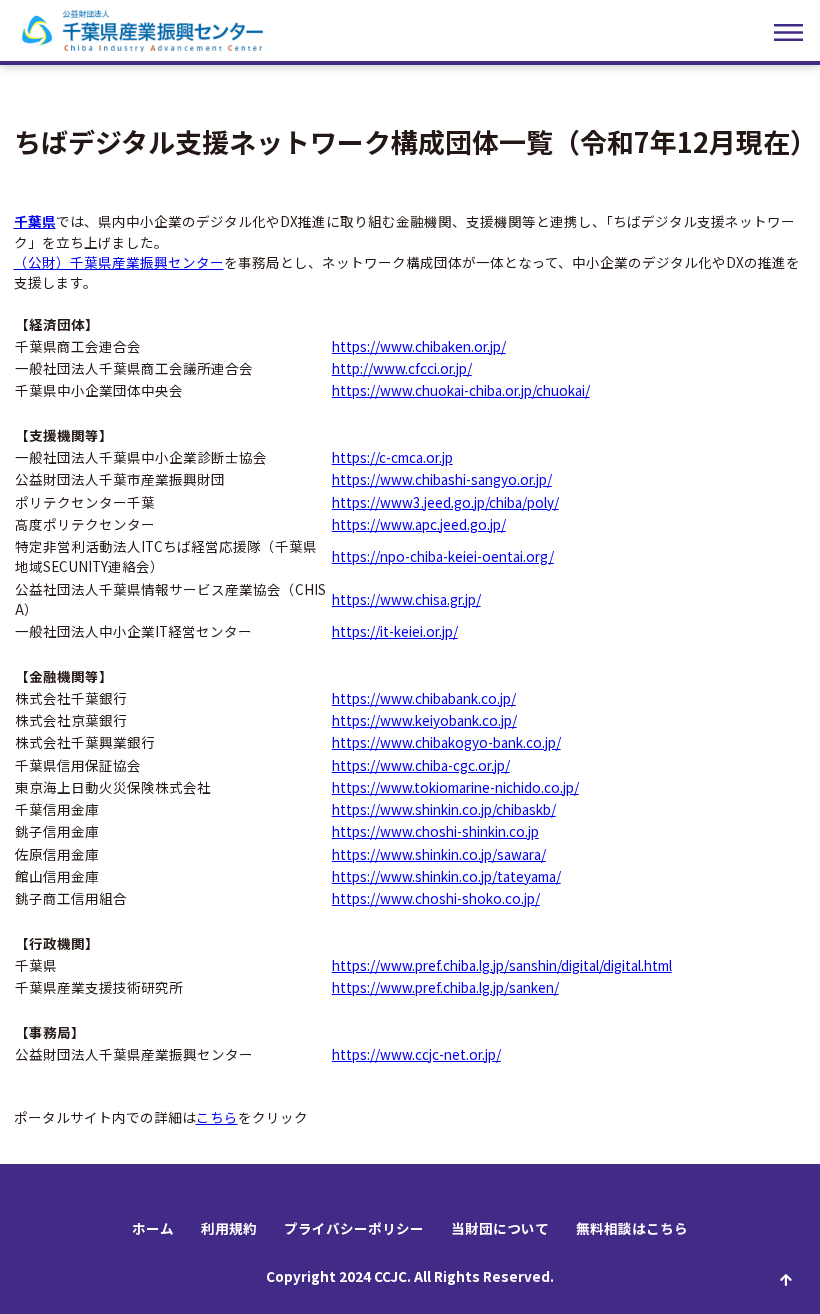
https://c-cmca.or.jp (392, 457)
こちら (217, 1117)
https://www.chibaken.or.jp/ (419, 346)
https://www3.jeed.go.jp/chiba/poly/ (445, 502)
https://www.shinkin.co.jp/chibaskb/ (444, 809)
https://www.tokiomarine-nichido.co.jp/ (455, 787)
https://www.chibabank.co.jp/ (424, 698)
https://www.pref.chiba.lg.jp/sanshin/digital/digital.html (502, 965)
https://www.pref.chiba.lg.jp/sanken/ (445, 987)
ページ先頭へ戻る (786, 1280)
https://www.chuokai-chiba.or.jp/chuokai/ (461, 390)
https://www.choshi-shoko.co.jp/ (436, 898)
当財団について (500, 1228)
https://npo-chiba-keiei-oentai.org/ (443, 556)
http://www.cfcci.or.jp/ (402, 368)
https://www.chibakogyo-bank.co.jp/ (446, 742)
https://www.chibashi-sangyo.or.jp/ (442, 479)
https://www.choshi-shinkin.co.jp (435, 831)
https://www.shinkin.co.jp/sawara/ (439, 854)
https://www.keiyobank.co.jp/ (424, 720)
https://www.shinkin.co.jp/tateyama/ (446, 876)
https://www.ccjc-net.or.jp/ (416, 1054)
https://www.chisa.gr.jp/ (406, 599)
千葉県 (35, 221)
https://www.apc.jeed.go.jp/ (419, 524)
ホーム (153, 1228)
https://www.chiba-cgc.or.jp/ (421, 765)
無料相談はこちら (632, 1228)
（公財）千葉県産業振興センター (119, 262)
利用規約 (229, 1228)
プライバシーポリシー (354, 1228)
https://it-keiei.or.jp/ (395, 631)
